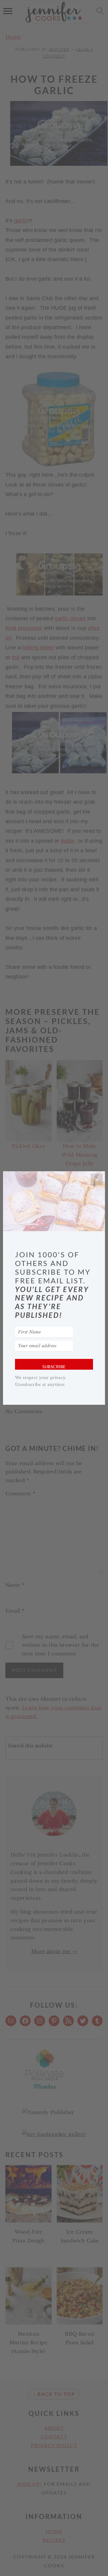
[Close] (97, 1180)
